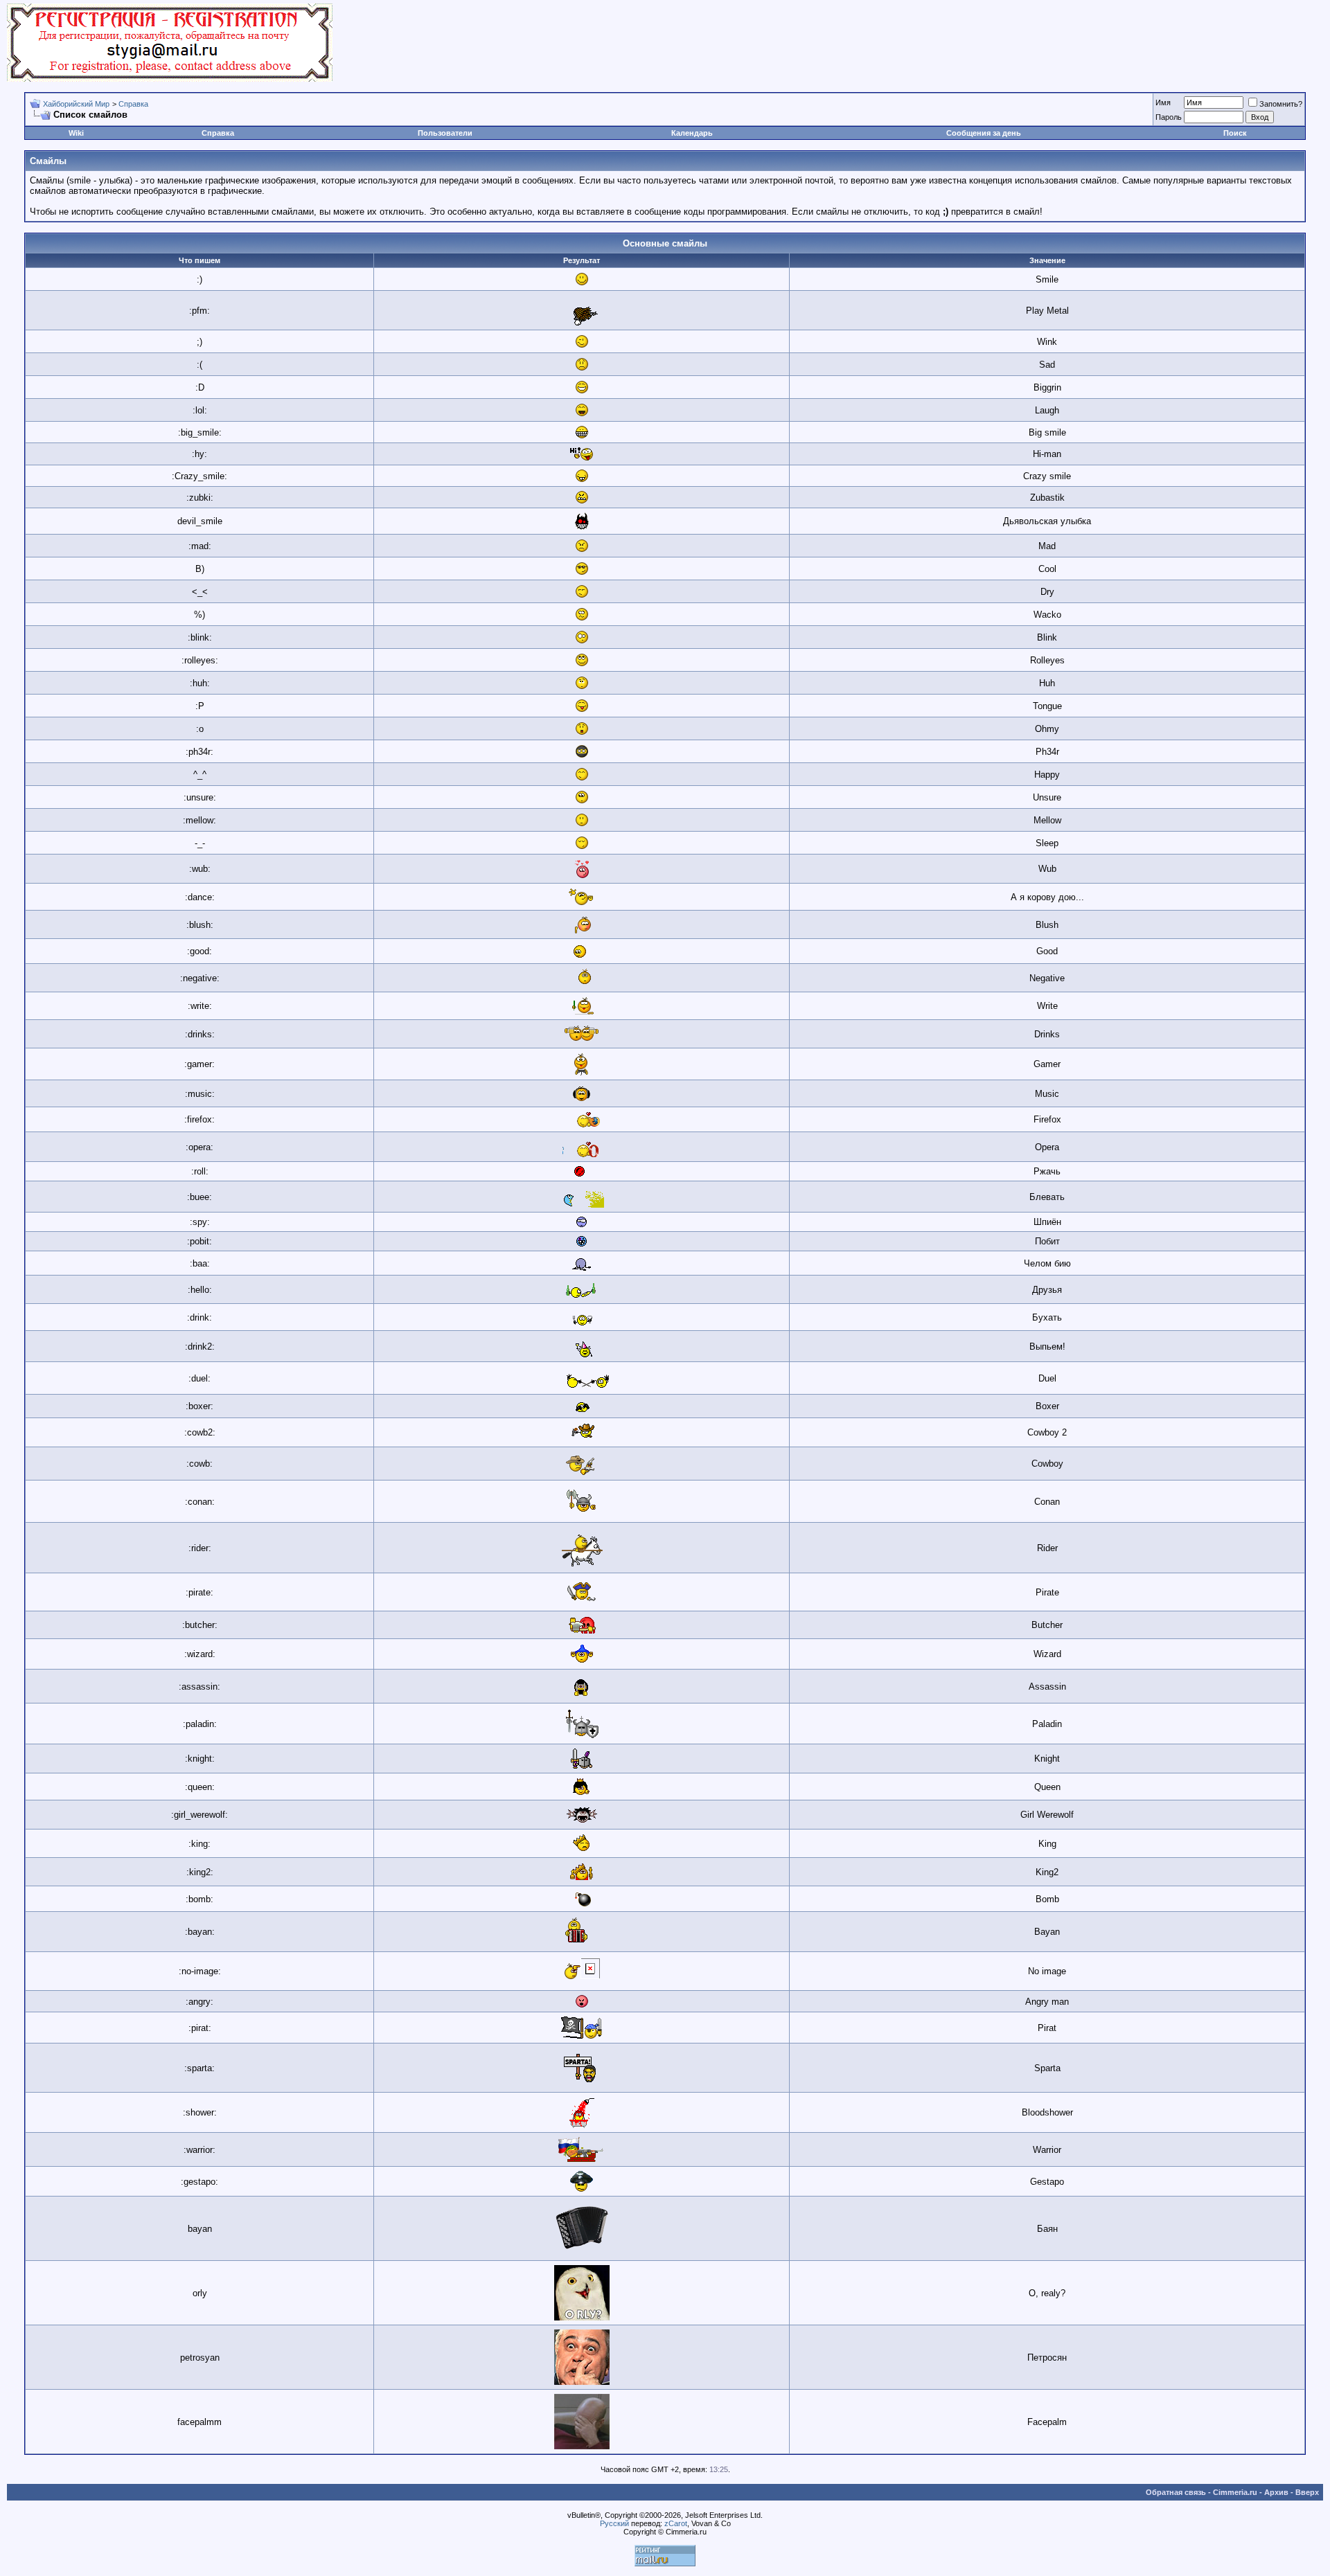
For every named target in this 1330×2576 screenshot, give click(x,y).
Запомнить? (1281, 104)
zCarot (676, 2523)
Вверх (1307, 2492)
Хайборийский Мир (76, 104)
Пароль (1169, 117)
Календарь (692, 133)
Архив (1276, 2492)
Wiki (76, 133)
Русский (614, 2523)
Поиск (1235, 133)
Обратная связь (1176, 2492)
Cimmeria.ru (1235, 2492)
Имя (1163, 102)
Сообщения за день (984, 133)
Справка (133, 104)
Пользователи (445, 133)
